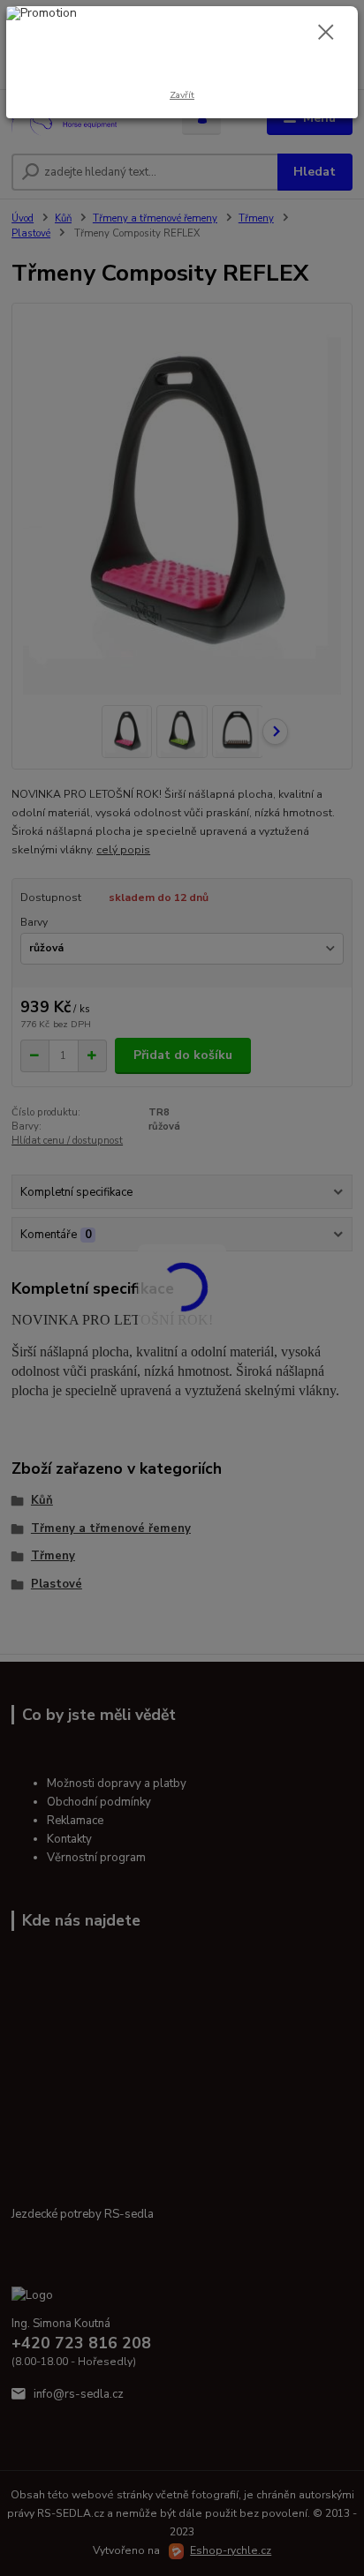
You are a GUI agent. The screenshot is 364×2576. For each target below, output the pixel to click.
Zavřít (182, 95)
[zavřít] (326, 34)
